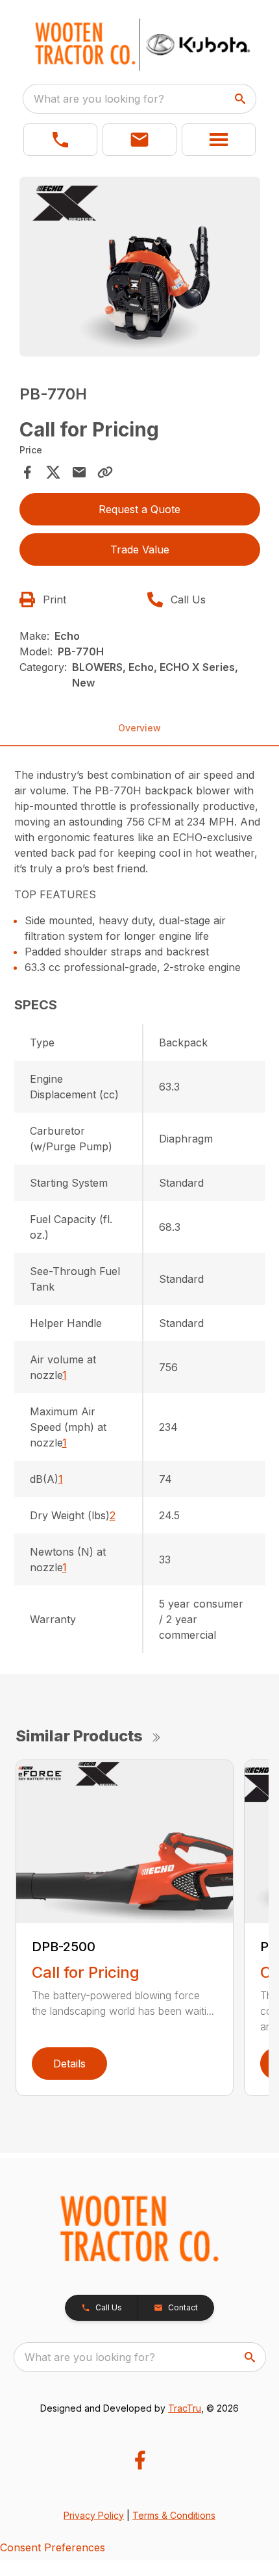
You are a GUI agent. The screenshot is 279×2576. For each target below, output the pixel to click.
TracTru (185, 2408)
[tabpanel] (140, 269)
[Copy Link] (105, 472)
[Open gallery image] (140, 267)
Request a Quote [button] (139, 509)
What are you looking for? (99, 99)
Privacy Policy (94, 2515)
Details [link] (69, 2064)
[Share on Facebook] (27, 472)
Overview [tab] (139, 728)
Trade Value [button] (140, 549)
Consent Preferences (53, 2547)
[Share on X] (53, 472)
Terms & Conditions (174, 2515)
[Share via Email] (79, 472)
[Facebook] (140, 2460)
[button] (60, 140)
